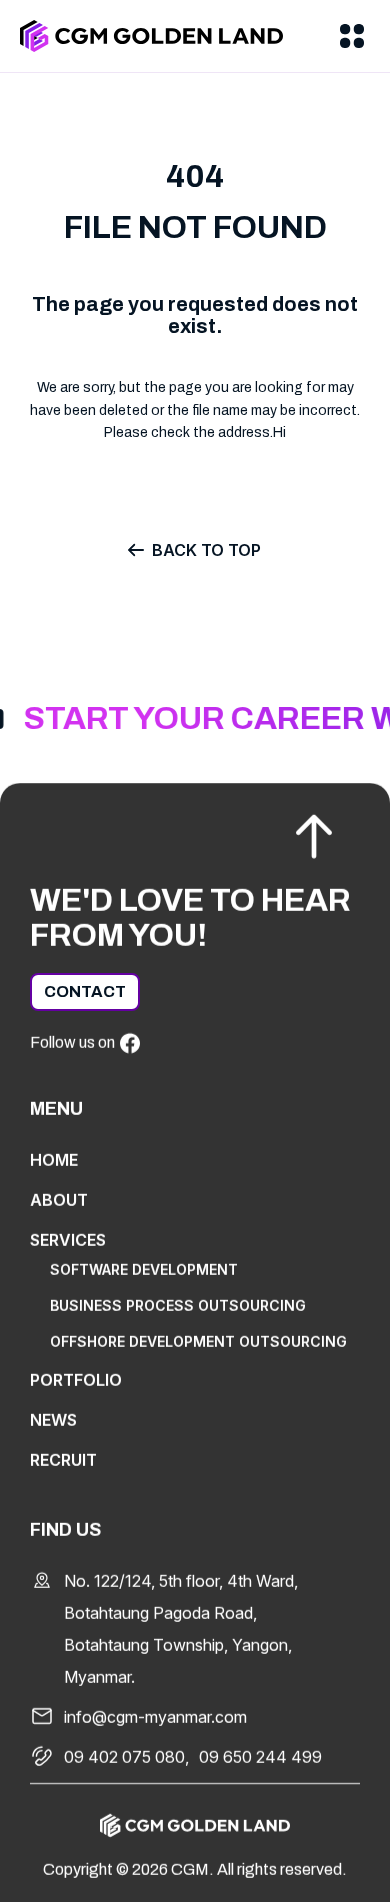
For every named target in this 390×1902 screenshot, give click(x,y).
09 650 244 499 (260, 1757)
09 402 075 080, (126, 1757)
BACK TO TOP (206, 550)
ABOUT (59, 1200)
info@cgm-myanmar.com (155, 1717)
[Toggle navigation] (352, 36)
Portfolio (76, 1380)
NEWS (53, 1420)
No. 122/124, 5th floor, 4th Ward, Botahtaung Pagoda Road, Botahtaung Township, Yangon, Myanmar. (181, 1629)
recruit (63, 1460)
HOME (54, 1160)
